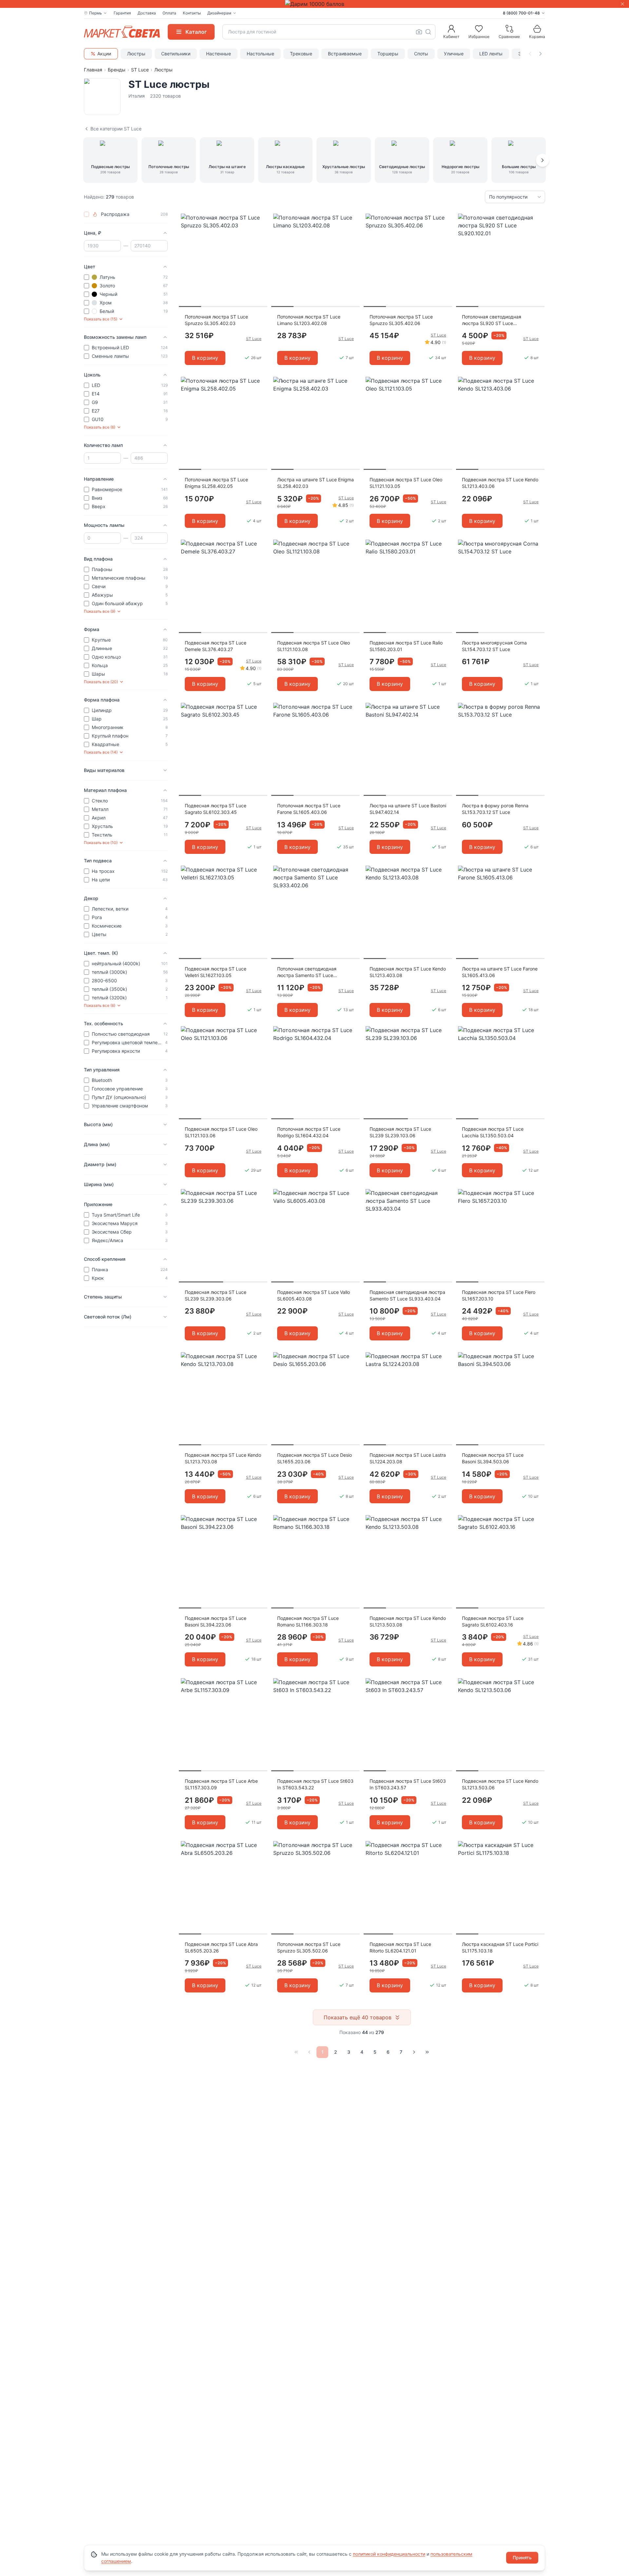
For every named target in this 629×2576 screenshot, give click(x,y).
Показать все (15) (101, 319)
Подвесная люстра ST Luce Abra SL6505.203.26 (221, 1947)
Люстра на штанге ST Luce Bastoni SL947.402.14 (408, 809)
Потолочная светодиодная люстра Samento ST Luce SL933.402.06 (307, 972)
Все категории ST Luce (116, 129)
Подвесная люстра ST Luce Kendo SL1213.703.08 (223, 1458)
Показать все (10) (101, 843)
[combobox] (329, 32)
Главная (93, 70)
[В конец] (427, 2052)
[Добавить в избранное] (260, 219)
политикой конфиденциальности (389, 2554)
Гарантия (122, 13)
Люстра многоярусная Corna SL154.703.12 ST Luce (494, 646)
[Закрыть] (622, 4)
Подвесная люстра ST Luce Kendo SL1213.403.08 (408, 972)
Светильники (176, 54)
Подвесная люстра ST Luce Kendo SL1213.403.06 (500, 483)
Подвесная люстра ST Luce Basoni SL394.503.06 (493, 1458)
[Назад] (309, 2052)
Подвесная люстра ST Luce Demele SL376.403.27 (216, 646)
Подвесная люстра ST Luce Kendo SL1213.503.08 (408, 1621)
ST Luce (140, 70)
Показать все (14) (101, 752)
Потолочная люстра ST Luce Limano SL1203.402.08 (309, 320)
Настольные (260, 54)
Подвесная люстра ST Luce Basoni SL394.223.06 (216, 1621)
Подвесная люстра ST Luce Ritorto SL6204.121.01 (400, 1947)
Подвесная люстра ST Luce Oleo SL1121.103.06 (221, 1132)
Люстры (136, 54)
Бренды (117, 70)
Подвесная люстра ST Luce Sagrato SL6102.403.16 (493, 1621)
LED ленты (491, 54)
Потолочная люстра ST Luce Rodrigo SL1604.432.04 (309, 1132)
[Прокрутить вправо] (541, 54)
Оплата (169, 13)
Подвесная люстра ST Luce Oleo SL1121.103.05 (406, 483)
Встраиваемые (345, 54)
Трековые (301, 54)
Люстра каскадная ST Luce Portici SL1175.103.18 (500, 1947)
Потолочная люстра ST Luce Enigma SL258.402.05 (216, 483)
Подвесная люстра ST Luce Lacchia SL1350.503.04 (493, 1132)
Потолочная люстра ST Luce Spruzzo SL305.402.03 (216, 320)
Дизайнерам (219, 13)
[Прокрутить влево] (530, 54)
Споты (421, 54)
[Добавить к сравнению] (260, 231)
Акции (104, 54)
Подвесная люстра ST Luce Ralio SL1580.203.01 (406, 646)
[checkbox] (86, 214)
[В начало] (296, 2052)
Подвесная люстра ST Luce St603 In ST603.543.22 (315, 1784)
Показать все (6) (100, 427)
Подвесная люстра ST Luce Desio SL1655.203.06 (314, 1458)
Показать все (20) (101, 682)
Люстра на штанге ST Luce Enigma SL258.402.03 (315, 483)
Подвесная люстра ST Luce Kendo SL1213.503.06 (500, 1784)
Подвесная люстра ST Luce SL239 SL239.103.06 (400, 1132)
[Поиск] (428, 32)
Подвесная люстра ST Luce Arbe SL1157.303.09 (221, 1784)
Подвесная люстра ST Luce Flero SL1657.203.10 (499, 1295)
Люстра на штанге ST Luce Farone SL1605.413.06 (500, 972)
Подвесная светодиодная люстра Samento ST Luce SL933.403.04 (407, 1295)
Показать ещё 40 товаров (358, 2017)
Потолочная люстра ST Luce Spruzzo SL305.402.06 (401, 320)
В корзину (205, 358)
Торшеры (388, 54)
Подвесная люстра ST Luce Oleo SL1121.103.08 (314, 646)
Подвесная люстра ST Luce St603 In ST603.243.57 (408, 1784)
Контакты (192, 13)
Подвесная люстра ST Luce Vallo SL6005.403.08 (314, 1295)
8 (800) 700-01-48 (521, 13)
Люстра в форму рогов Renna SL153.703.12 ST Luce (495, 809)
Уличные (454, 54)
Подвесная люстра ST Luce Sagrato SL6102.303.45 (216, 809)
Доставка (147, 13)
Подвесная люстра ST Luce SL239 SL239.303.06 (216, 1295)
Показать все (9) (100, 611)
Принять (522, 2557)
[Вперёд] (543, 160)
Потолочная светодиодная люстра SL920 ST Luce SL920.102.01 (492, 320)
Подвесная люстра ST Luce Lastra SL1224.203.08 (408, 1458)
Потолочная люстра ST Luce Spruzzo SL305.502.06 (309, 1947)
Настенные (219, 54)
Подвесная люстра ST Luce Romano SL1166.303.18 (308, 1621)
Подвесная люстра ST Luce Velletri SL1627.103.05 (216, 972)
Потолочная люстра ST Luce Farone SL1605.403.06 (309, 809)
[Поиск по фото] (419, 32)
